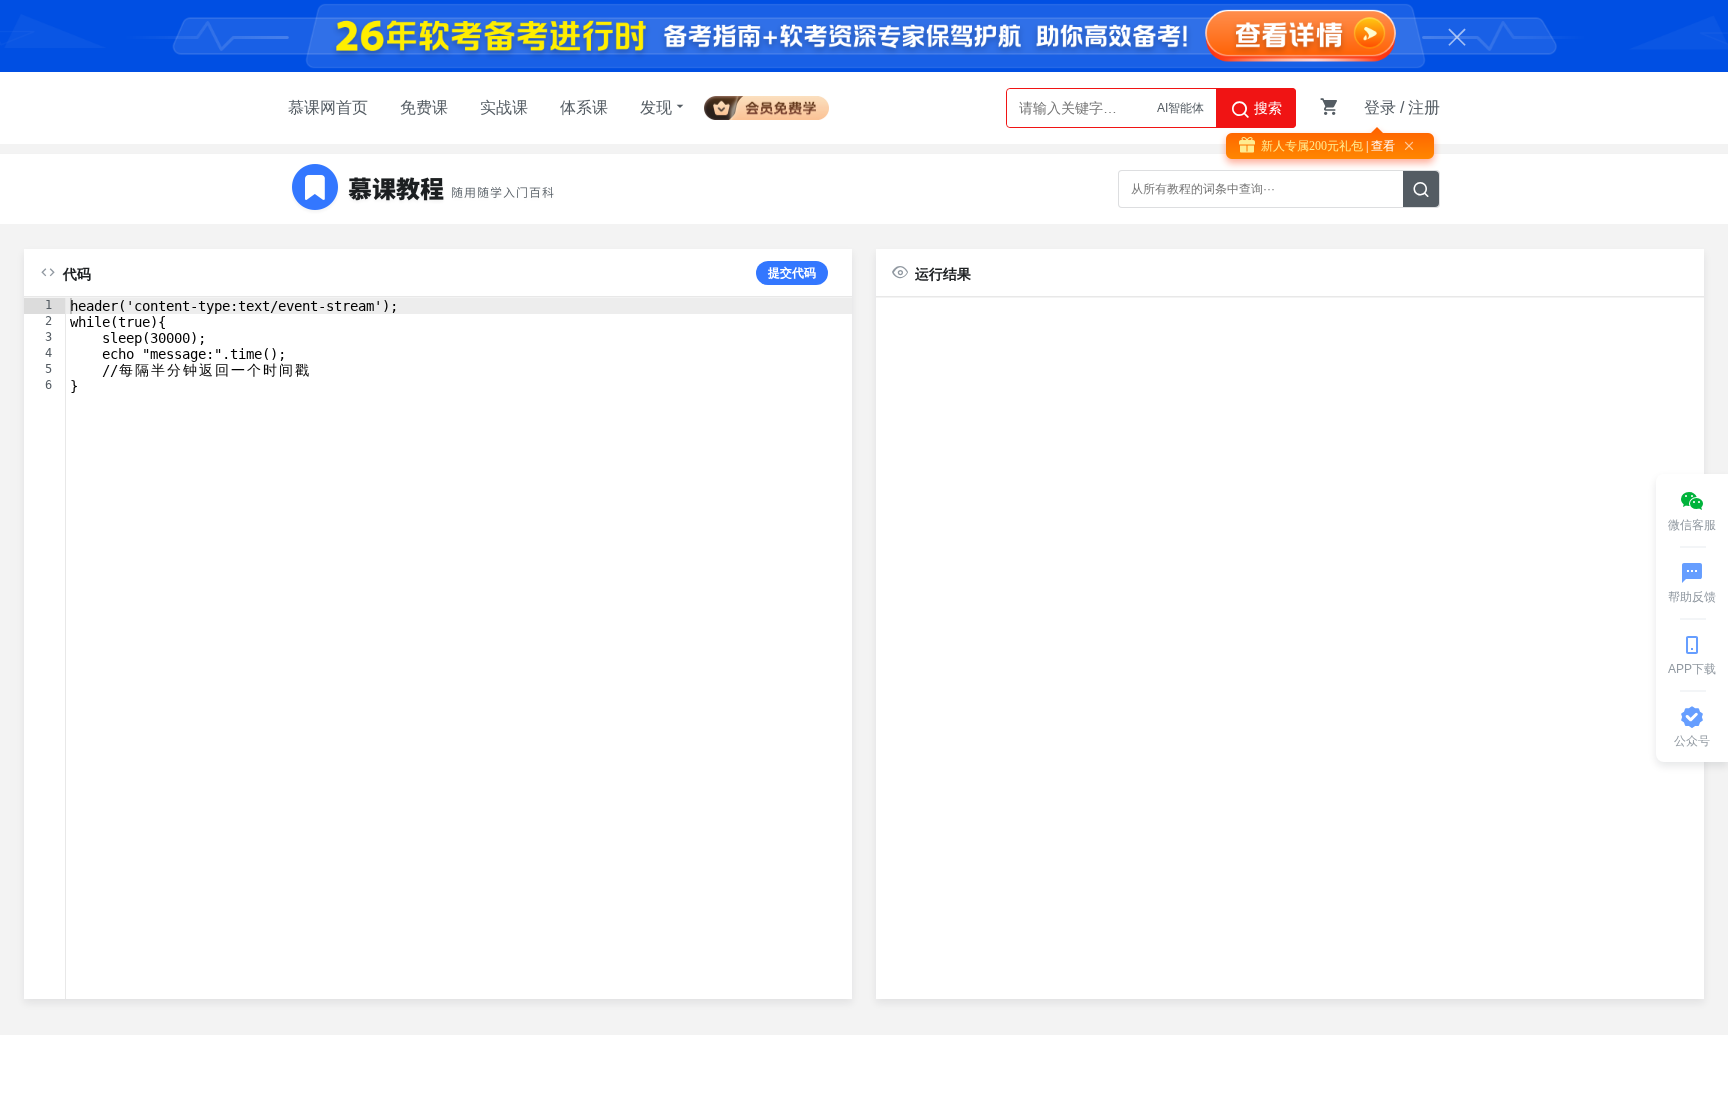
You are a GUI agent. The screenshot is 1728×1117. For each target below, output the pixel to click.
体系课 (584, 107)
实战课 (504, 107)
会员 (774, 104)
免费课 (424, 107)
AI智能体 (1180, 106)
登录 (1380, 107)
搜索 (1266, 108)
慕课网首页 (328, 107)
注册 (1424, 107)
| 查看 (1379, 146)
